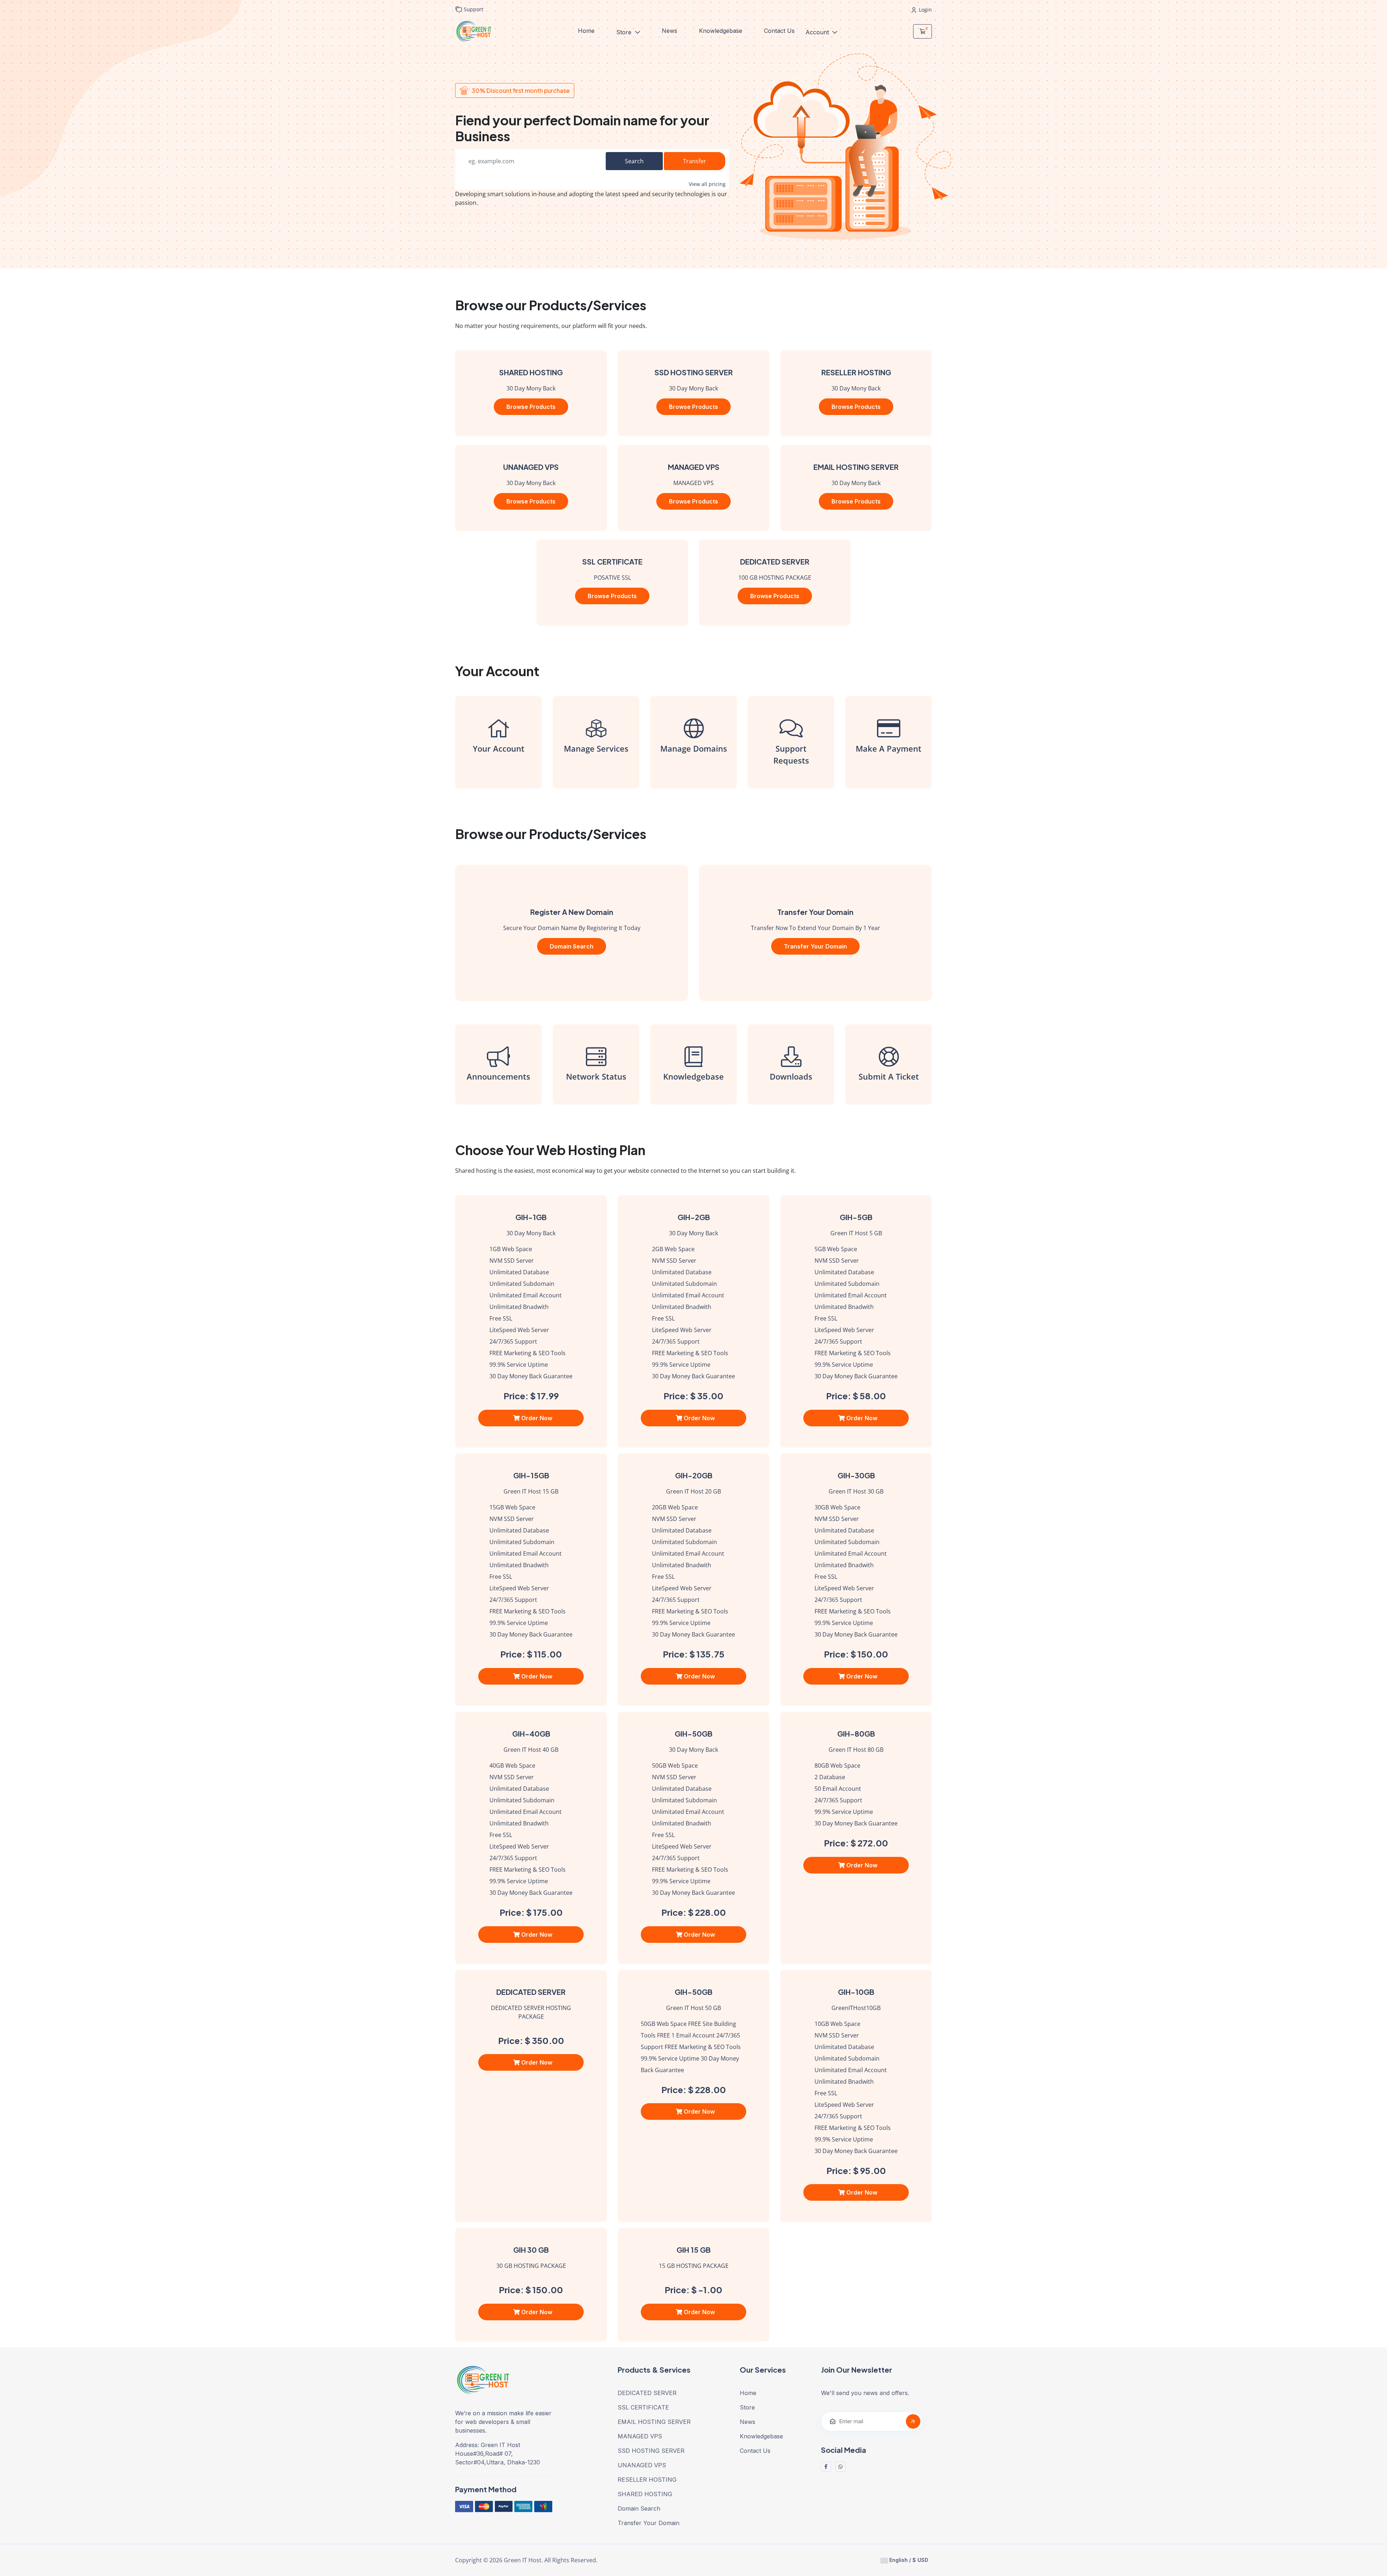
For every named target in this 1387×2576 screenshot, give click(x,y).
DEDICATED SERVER (647, 2393)
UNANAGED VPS (642, 2465)
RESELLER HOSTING (647, 2480)
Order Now (536, 1418)
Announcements (498, 1076)
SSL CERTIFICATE (643, 2407)
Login (925, 10)
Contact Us (779, 31)
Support (473, 9)
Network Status (596, 1076)
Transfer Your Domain (815, 946)
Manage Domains (694, 748)
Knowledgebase (721, 31)
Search (634, 161)
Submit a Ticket (889, 1076)
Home (586, 31)
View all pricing (707, 184)
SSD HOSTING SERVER (651, 2451)
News (669, 31)
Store (625, 32)
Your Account (499, 748)
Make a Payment (889, 748)
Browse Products (531, 407)
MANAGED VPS (640, 2436)
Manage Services (596, 748)
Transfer (695, 161)
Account (818, 32)
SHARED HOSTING (645, 2494)
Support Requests (791, 754)
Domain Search (572, 946)
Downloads (791, 1076)
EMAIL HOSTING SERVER (654, 2422)
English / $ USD (908, 2560)
